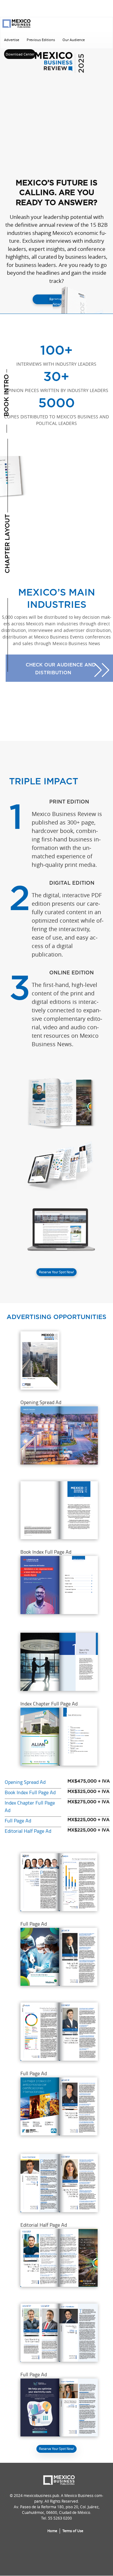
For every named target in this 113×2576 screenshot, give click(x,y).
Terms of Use (73, 2531)
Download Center (20, 54)
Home (52, 2531)
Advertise (12, 40)
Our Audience (74, 40)
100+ (56, 355)
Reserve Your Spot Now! (56, 1272)
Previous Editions (41, 40)
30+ (56, 382)
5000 (56, 411)
